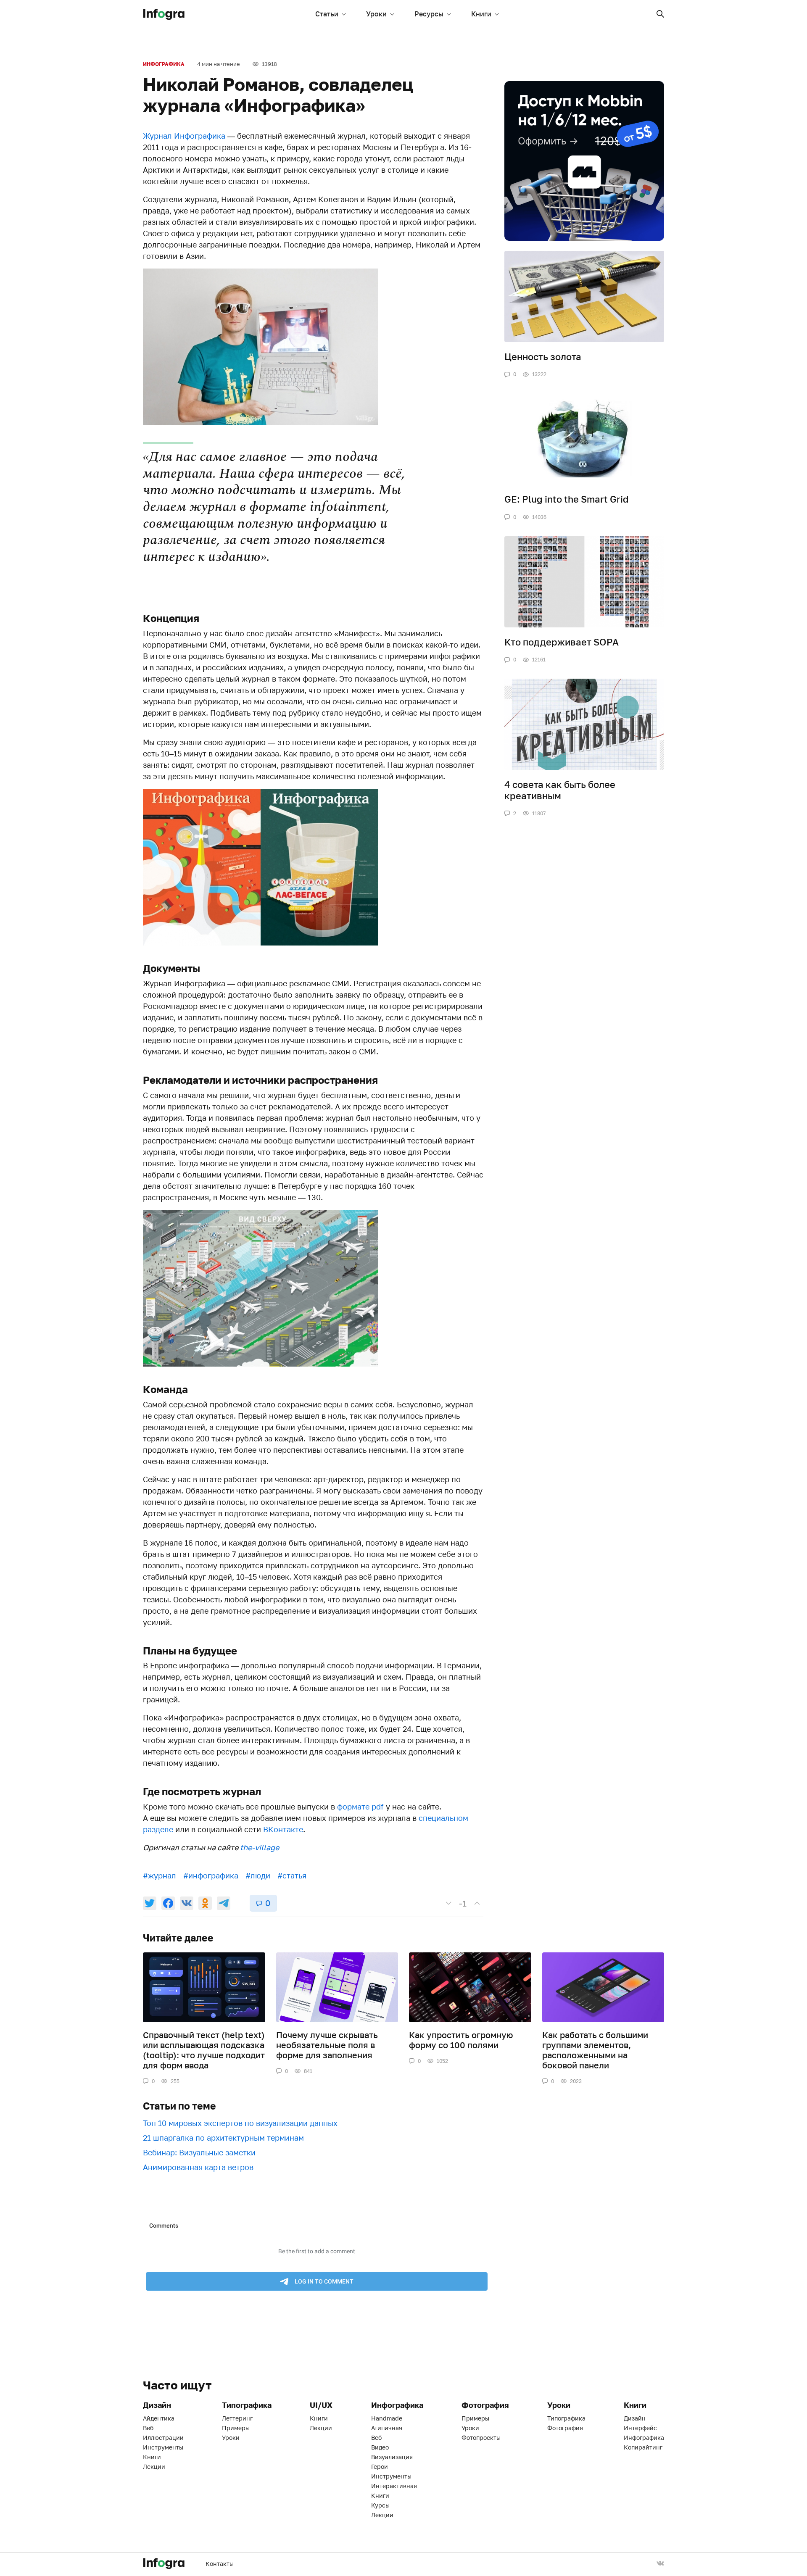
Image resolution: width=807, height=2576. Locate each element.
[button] (660, 14)
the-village (260, 1847)
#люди (258, 1875)
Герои (380, 2467)
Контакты (220, 2564)
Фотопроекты (481, 2438)
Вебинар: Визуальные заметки (199, 2152)
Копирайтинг (643, 2447)
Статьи (327, 14)
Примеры (236, 2428)
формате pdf (360, 1807)
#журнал (160, 1875)
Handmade (387, 2418)
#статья (292, 1875)
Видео (380, 2447)
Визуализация (392, 2457)
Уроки (376, 14)
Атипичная (387, 2428)
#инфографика (211, 1875)
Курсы (380, 2505)
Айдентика (159, 2418)
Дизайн (635, 2418)
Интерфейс (640, 2428)
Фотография (565, 2428)
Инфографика (164, 64)
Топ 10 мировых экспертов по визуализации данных (240, 2123)
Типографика (566, 2418)
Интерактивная (394, 2486)
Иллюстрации (163, 2438)
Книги (481, 14)
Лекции (154, 2467)
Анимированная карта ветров (198, 2167)
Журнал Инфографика (184, 136)
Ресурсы (429, 14)
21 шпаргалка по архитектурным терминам (223, 2138)
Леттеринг (237, 2418)
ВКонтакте (283, 1829)
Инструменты (163, 2447)
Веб (148, 2428)
